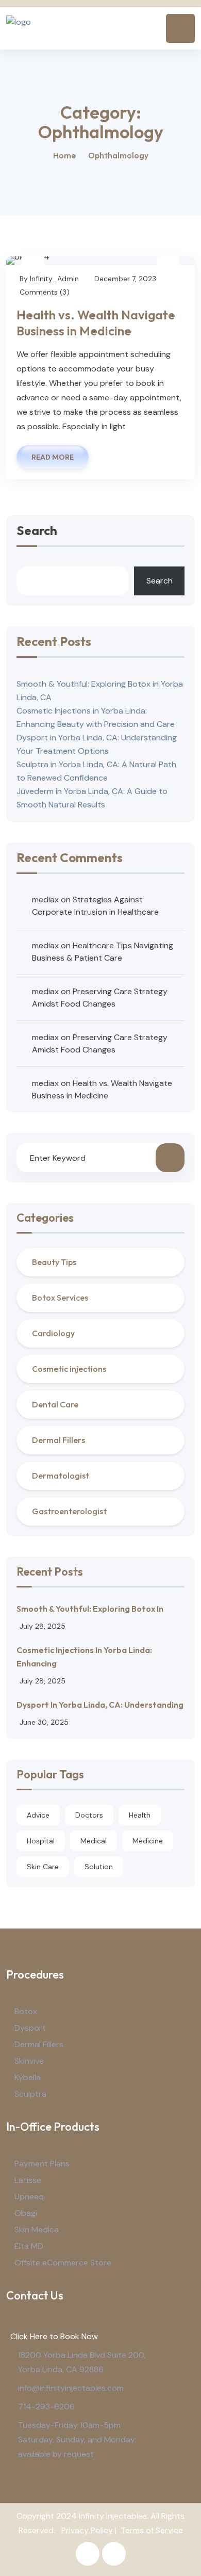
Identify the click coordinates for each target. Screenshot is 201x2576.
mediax (45, 900)
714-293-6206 (46, 2407)
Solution (99, 1867)
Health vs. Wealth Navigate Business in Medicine (96, 323)
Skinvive (29, 2061)
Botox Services (60, 1298)
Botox (26, 2011)
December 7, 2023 (125, 279)
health (140, 1815)
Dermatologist (61, 1476)
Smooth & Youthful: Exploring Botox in (90, 1609)
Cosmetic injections (69, 1369)
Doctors (89, 1815)
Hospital (41, 1841)
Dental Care (55, 1404)
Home (64, 155)
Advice (38, 1815)
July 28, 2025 (43, 1626)
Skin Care (43, 1867)
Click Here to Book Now (52, 2336)
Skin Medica (37, 2230)
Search (37, 531)
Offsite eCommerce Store (63, 2263)
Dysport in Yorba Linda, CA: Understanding (100, 1705)
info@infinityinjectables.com (71, 2388)
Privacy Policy (87, 2530)
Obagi (26, 2213)
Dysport (30, 2028)
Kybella (28, 2077)
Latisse (28, 2180)
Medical (94, 1841)
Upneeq (29, 2197)
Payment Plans (42, 2164)
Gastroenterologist (69, 1511)
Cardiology (53, 1333)
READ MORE (53, 457)
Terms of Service (152, 2530)
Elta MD (29, 2246)
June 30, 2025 (44, 1722)
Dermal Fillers (58, 1440)
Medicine (148, 1841)
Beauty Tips (54, 1262)
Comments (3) (45, 292)
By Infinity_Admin (49, 279)
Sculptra (30, 2094)
